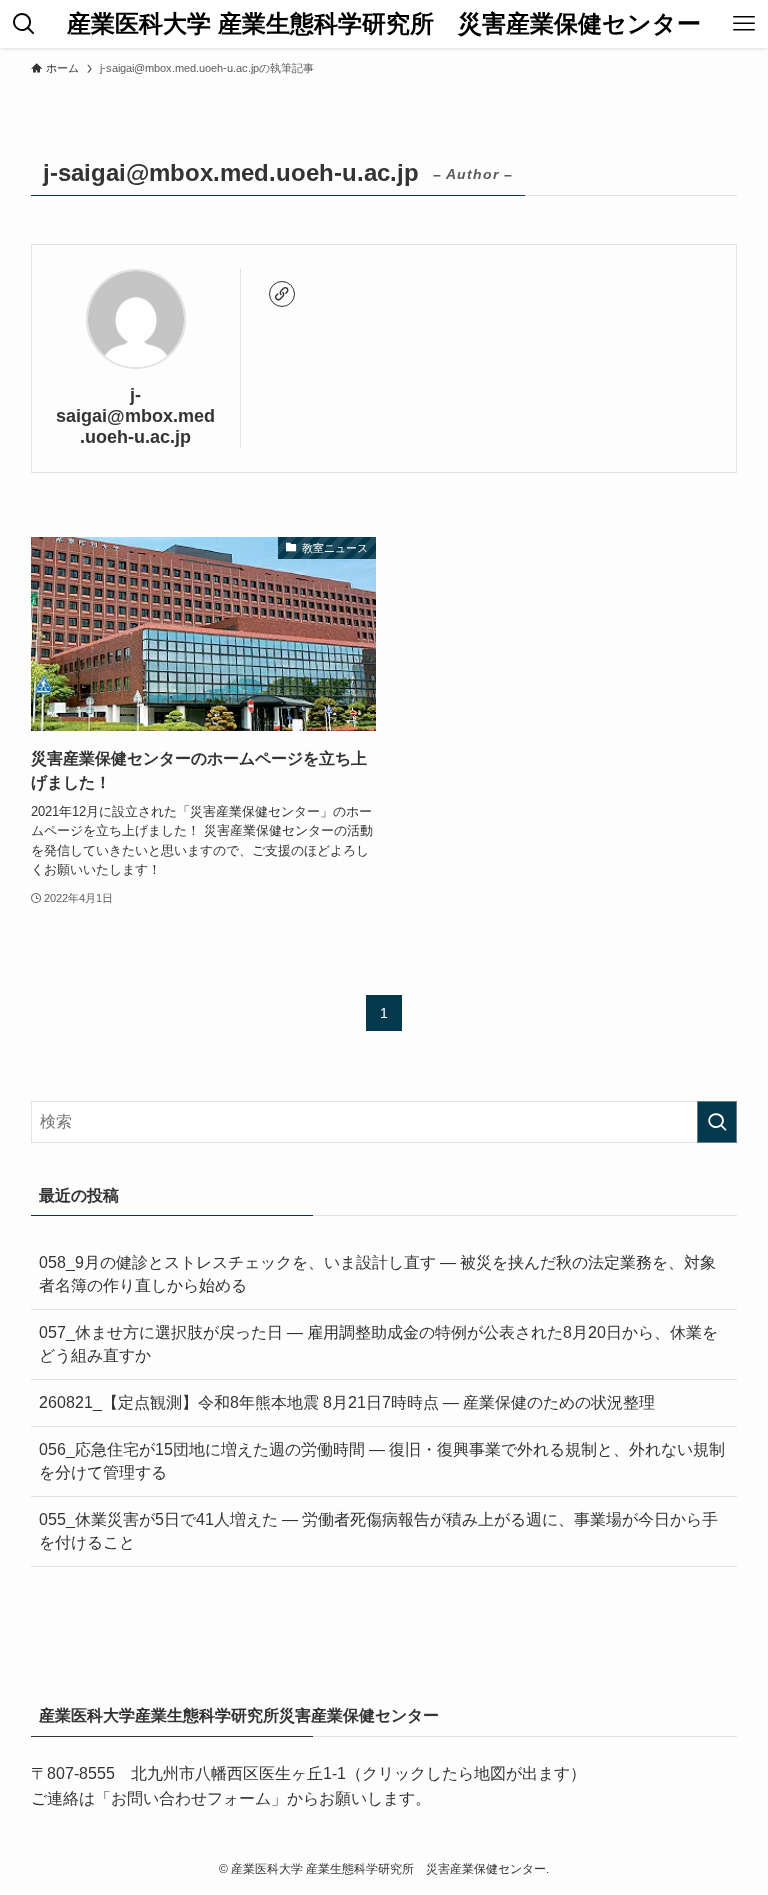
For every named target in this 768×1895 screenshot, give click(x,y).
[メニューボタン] (744, 24)
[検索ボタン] (24, 24)
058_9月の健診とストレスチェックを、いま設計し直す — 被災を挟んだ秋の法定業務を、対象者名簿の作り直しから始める (377, 1273)
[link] (282, 294)
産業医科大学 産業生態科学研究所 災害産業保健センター (384, 24)
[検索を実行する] (717, 1122)
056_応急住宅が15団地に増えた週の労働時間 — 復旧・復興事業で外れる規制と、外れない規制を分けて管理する (382, 1460)
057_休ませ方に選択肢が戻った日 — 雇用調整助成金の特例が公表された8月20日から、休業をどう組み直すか (378, 1343)
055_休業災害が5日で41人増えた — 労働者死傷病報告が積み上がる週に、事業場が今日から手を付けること (378, 1530)
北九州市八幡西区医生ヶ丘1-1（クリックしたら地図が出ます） (358, 1773)
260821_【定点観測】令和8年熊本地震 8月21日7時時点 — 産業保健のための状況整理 (347, 1402)
